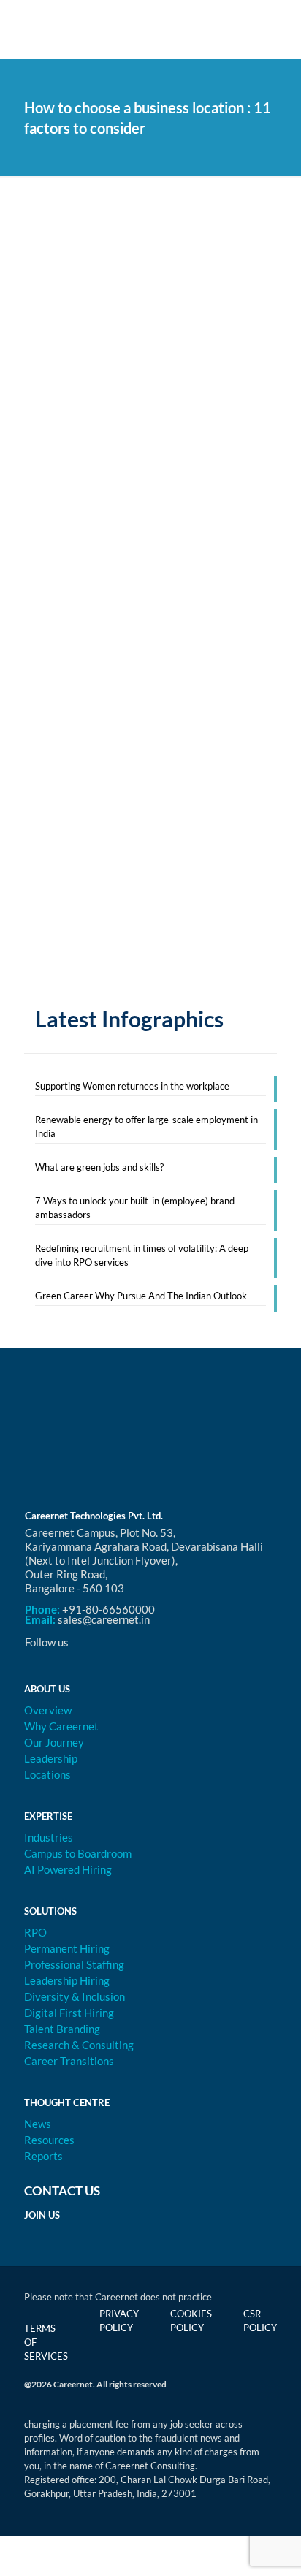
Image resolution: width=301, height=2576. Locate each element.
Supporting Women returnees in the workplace (132, 1086)
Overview (48, 1710)
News (38, 2124)
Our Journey (54, 1742)
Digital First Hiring (69, 2013)
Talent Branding (62, 2029)
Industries (49, 1837)
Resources (49, 2140)
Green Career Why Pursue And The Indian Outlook (141, 1296)
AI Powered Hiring (68, 1869)
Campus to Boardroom (78, 1853)
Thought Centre (67, 2102)
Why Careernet (61, 1726)
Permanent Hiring (67, 1948)
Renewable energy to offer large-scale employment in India (146, 1126)
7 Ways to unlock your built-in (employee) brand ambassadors (135, 1208)
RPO (35, 1932)
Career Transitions (69, 2061)
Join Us (42, 2215)
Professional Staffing (74, 1964)
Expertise (48, 1816)
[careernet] (150, 29)
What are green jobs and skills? (99, 1167)
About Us (47, 1689)
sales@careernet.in (104, 1619)
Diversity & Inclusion (75, 1996)
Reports (43, 2156)
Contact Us (62, 2191)
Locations (47, 1774)
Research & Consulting (79, 2045)
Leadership (51, 1758)
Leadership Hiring (67, 1980)
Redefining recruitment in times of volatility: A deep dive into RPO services (142, 1255)
